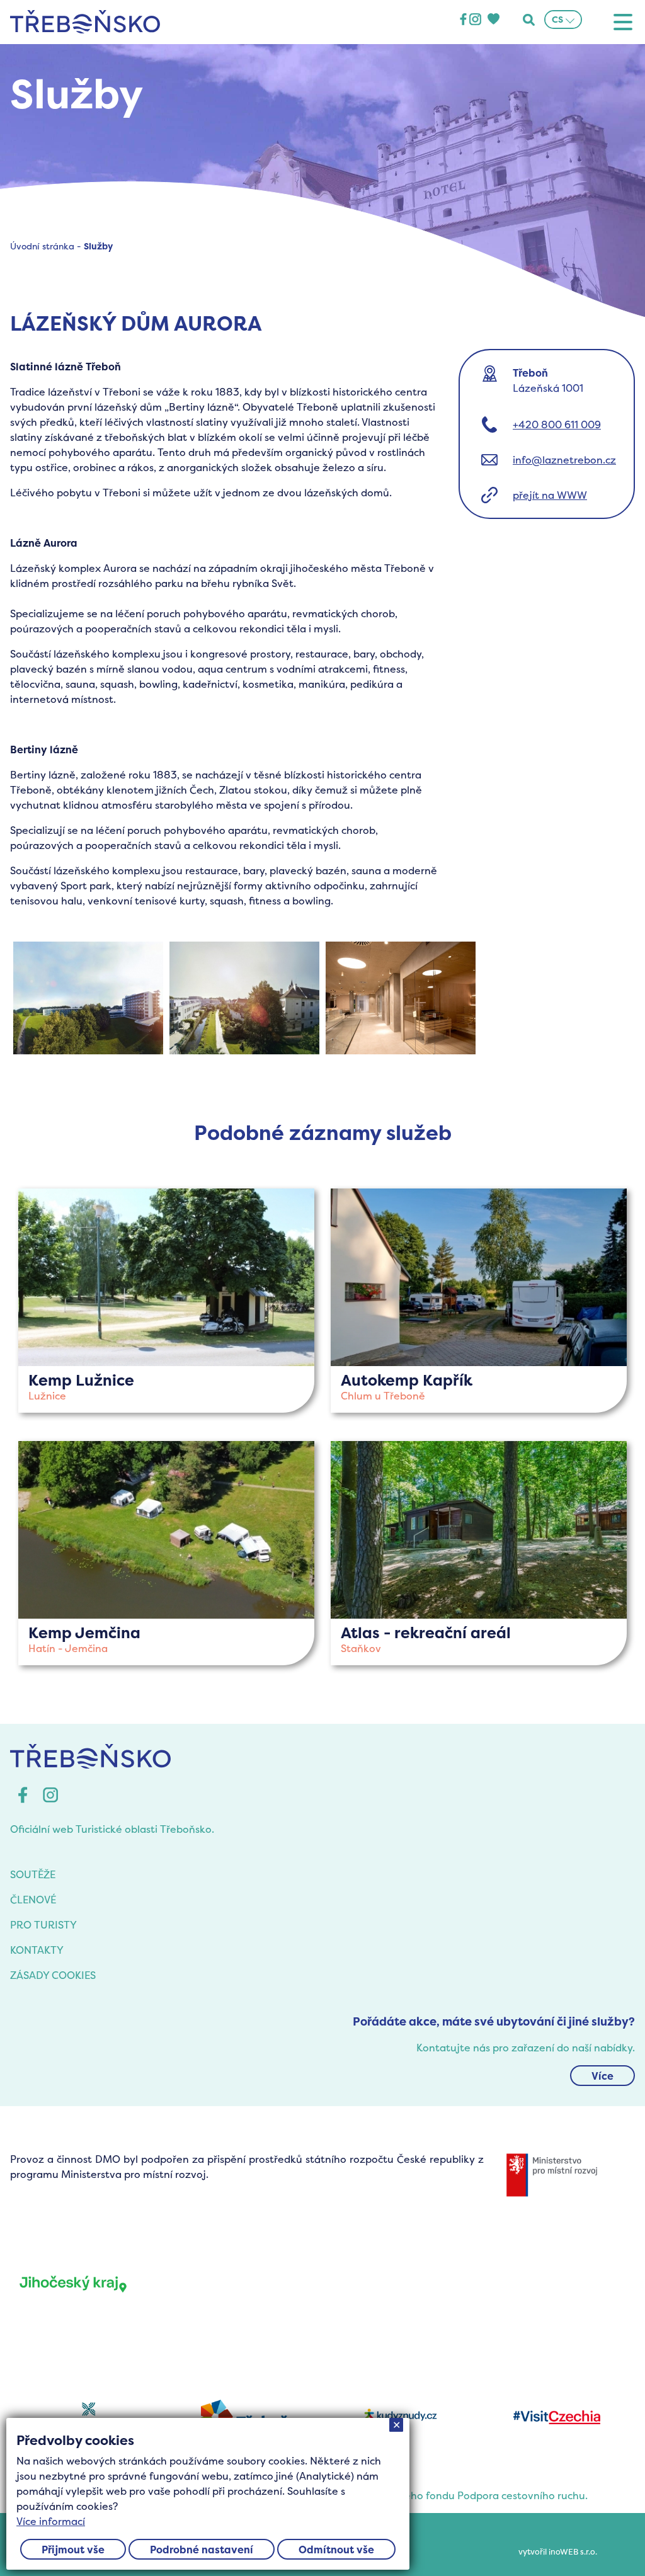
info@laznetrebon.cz (564, 460)
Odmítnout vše (336, 2550)
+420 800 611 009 (557, 425)
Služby (98, 246)
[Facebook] (463, 20)
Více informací (51, 2521)
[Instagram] (475, 20)
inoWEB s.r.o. (573, 2552)
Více (602, 2076)
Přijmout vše (73, 2550)
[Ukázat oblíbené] (493, 20)
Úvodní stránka (42, 246)
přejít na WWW (550, 495)
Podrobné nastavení (202, 2550)
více (166, 1301)
